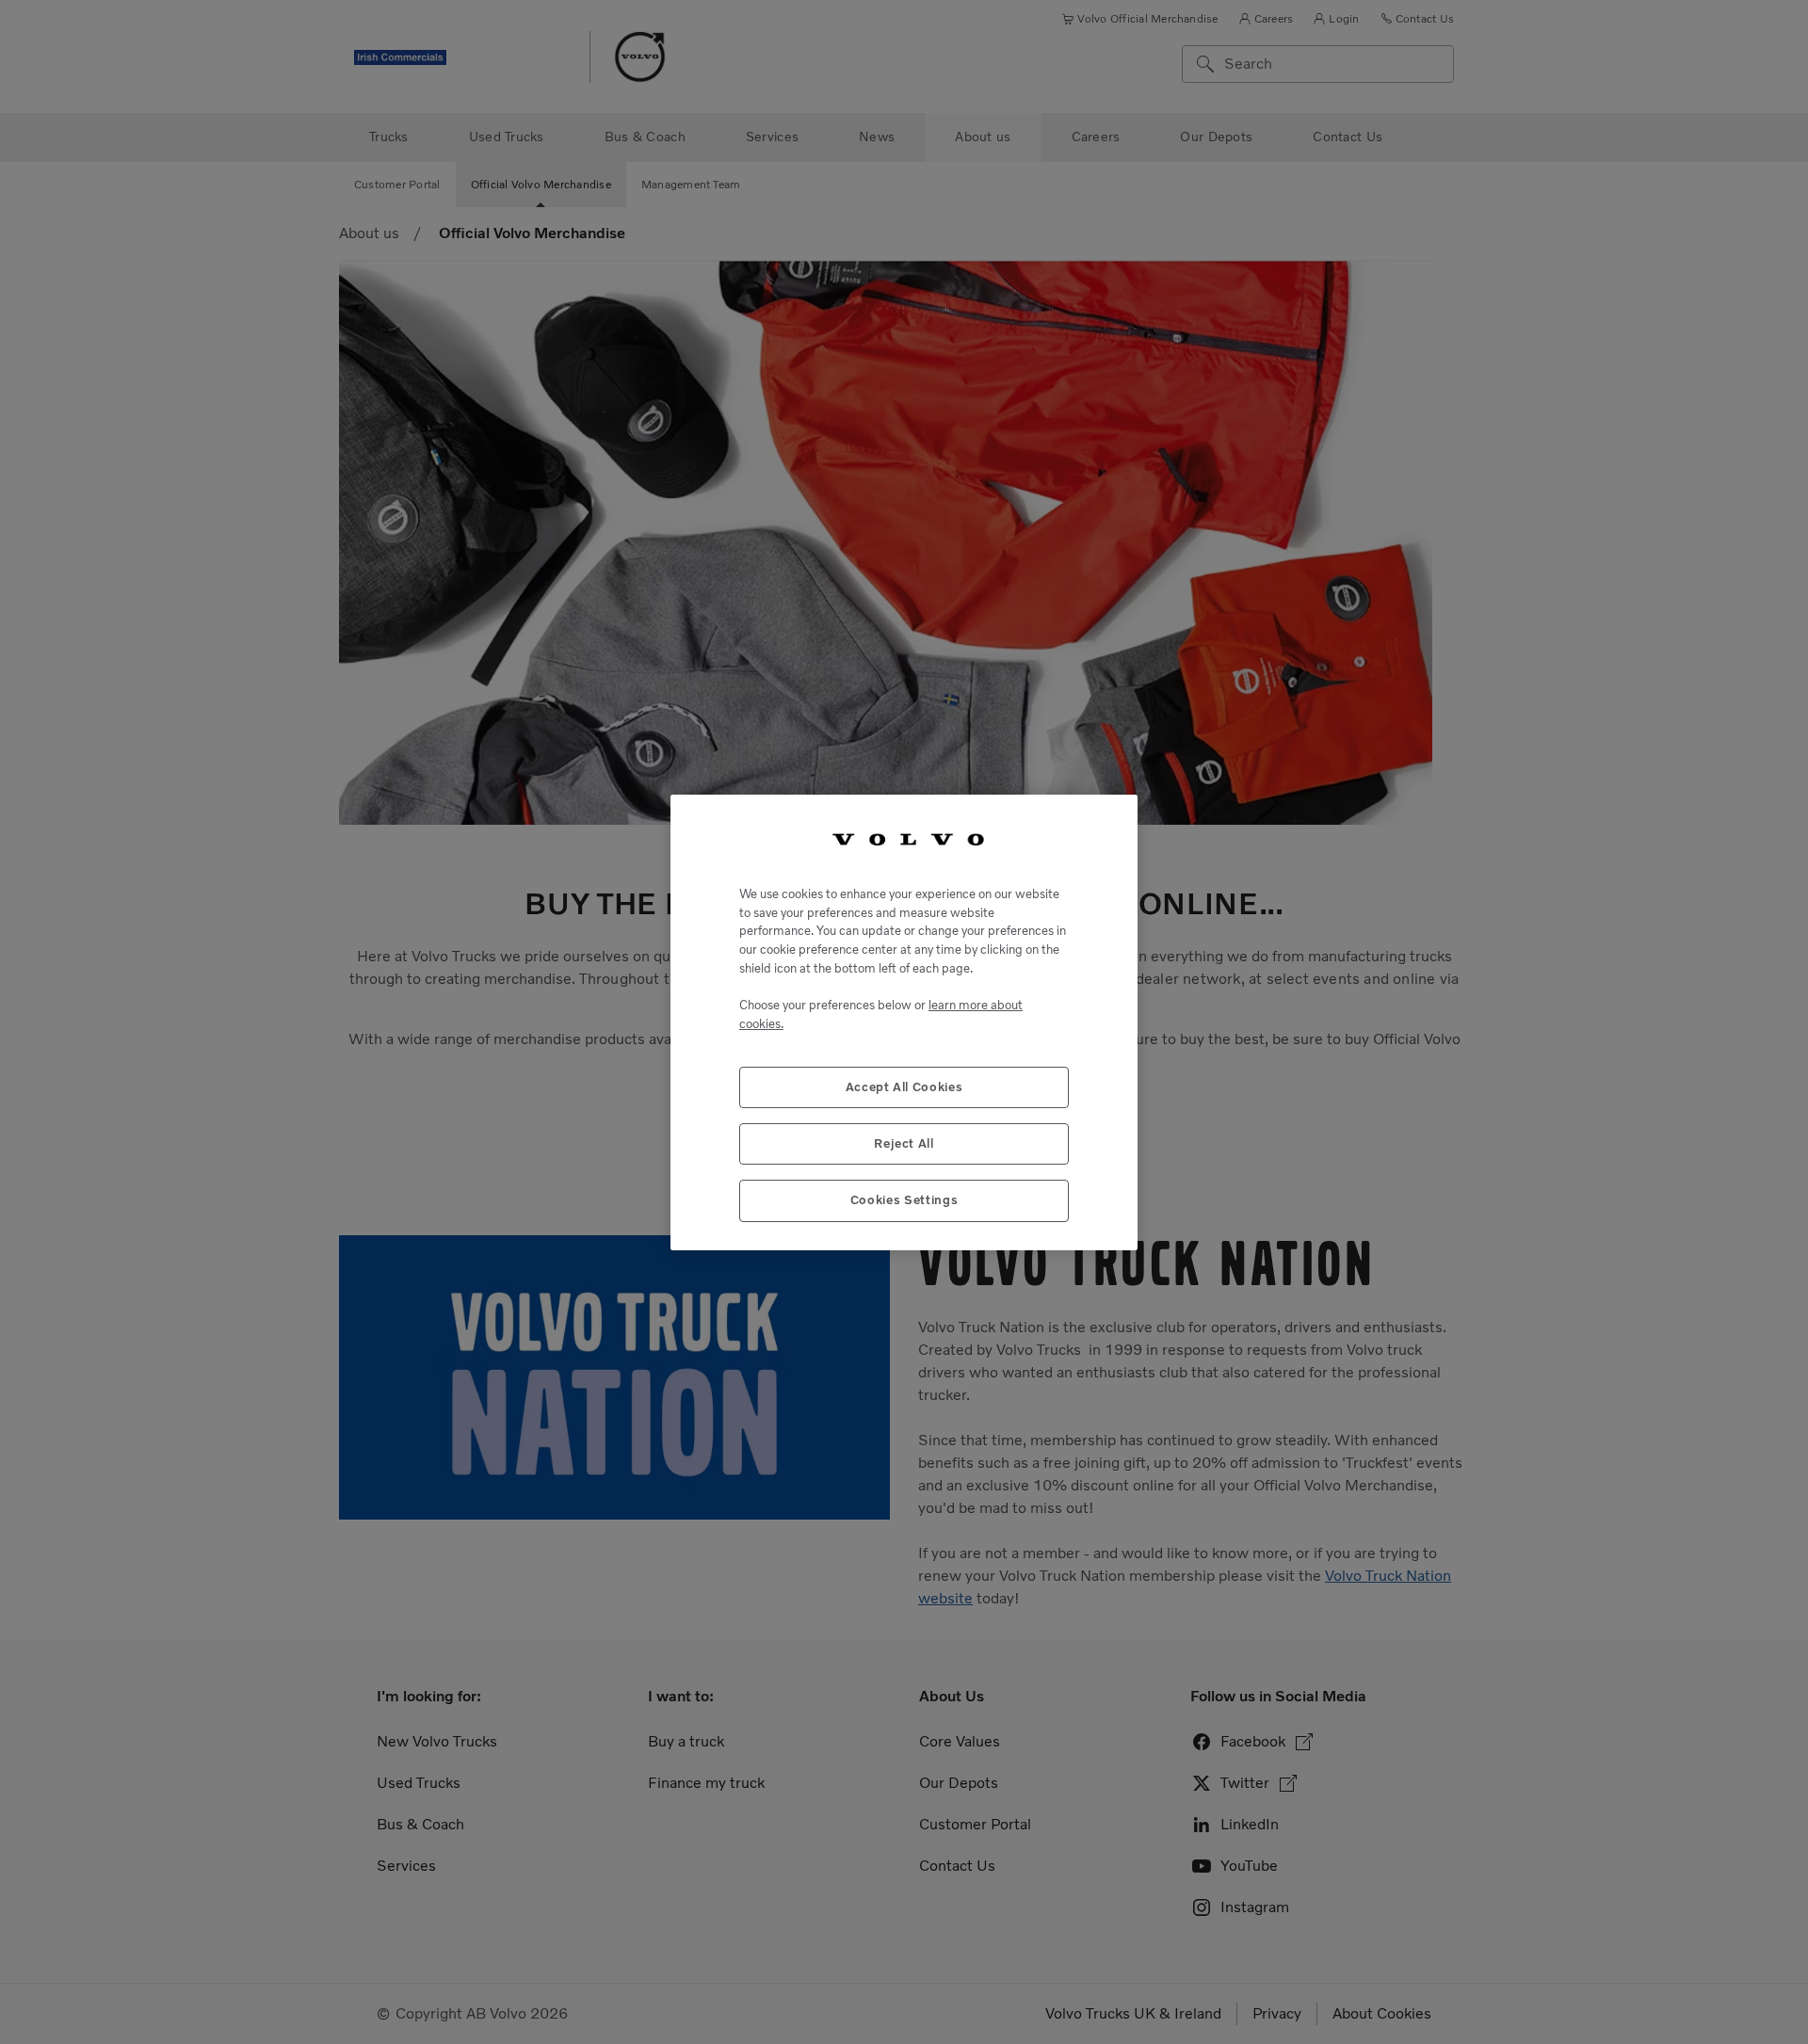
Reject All (904, 1143)
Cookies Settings (904, 1200)
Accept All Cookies (904, 1086)
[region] (904, 1022)
